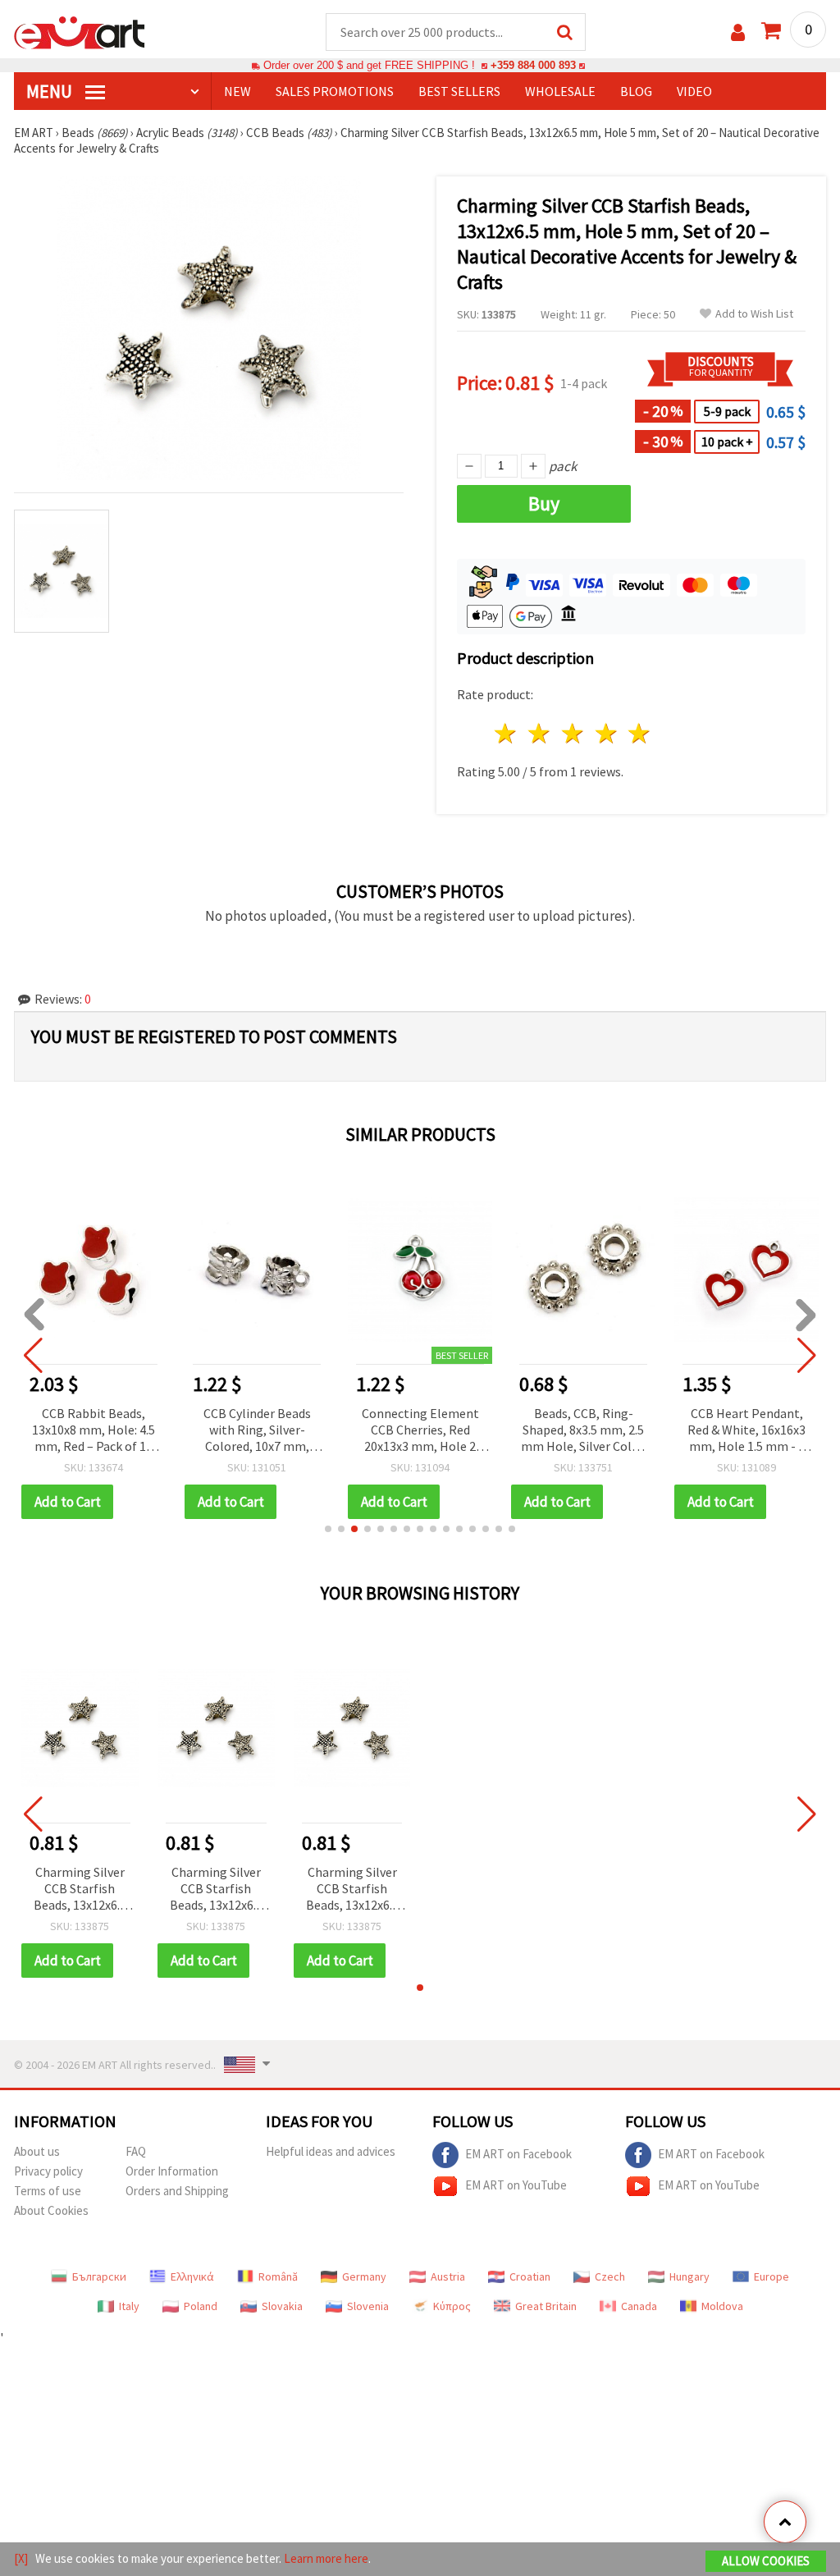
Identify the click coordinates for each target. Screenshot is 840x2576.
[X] (21, 2558)
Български (99, 2276)
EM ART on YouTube (516, 2185)
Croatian (530, 2276)
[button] (328, 1529)
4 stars (607, 733)
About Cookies (51, 2210)
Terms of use (48, 2191)
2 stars (540, 733)
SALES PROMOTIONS (335, 91)
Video (694, 91)
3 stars (573, 733)
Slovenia (368, 2306)
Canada (639, 2306)
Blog (636, 91)
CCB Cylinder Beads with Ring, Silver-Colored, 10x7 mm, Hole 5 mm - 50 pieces (257, 1431)
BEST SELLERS (459, 91)
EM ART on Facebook (518, 2154)
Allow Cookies (766, 2561)
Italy (129, 2306)
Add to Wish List (754, 314)
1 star (507, 733)
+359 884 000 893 (533, 65)
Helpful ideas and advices (331, 2151)
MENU (51, 91)
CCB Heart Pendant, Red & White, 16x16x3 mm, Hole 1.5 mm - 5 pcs (746, 1431)
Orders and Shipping (177, 2191)
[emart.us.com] (80, 31)
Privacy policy (48, 2171)
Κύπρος (452, 2306)
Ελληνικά (192, 2276)
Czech (610, 2276)
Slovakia (282, 2306)
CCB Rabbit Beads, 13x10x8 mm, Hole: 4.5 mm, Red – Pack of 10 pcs (94, 1431)
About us (37, 2151)
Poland (201, 2306)
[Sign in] (738, 32)
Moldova (722, 2306)
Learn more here (326, 2558)
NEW (237, 91)
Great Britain (546, 2306)
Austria (448, 2276)
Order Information (172, 2171)
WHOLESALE (560, 91)
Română (278, 2276)
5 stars (640, 733)
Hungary (689, 2276)
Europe (772, 2276)
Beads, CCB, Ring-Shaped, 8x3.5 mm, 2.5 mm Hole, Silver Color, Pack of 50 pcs (584, 1431)
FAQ (136, 2151)
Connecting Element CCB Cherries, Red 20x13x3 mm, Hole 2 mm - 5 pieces (420, 1431)
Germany (364, 2276)
